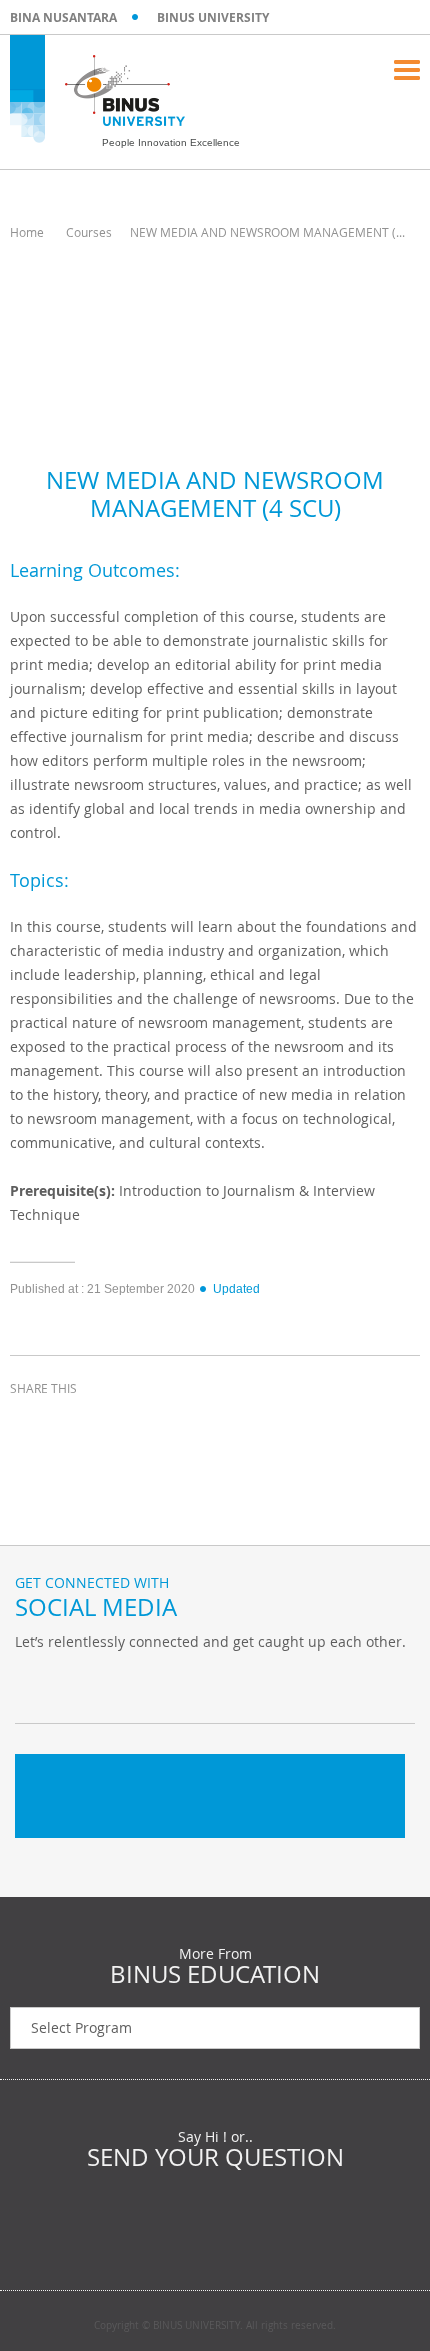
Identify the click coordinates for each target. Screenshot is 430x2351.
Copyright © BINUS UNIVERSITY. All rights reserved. (215, 2326)
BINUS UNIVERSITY (213, 17)
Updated (236, 1289)
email (180, 1425)
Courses (89, 232)
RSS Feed (135, 1683)
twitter (80, 1425)
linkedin (130, 1425)
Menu (407, 70)
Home (27, 232)
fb (35, 1683)
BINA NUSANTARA (63, 17)
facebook (30, 1425)
